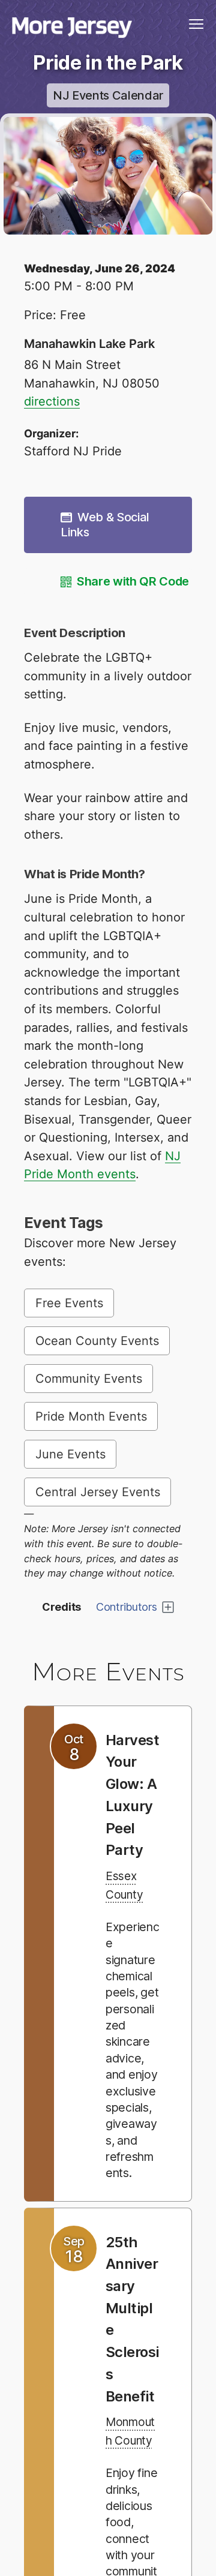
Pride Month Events (91, 1416)
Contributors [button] (127, 1607)
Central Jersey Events (98, 1492)
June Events (70, 1454)
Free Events (69, 1303)
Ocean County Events (97, 1341)
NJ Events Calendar (108, 95)
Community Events (89, 1379)
